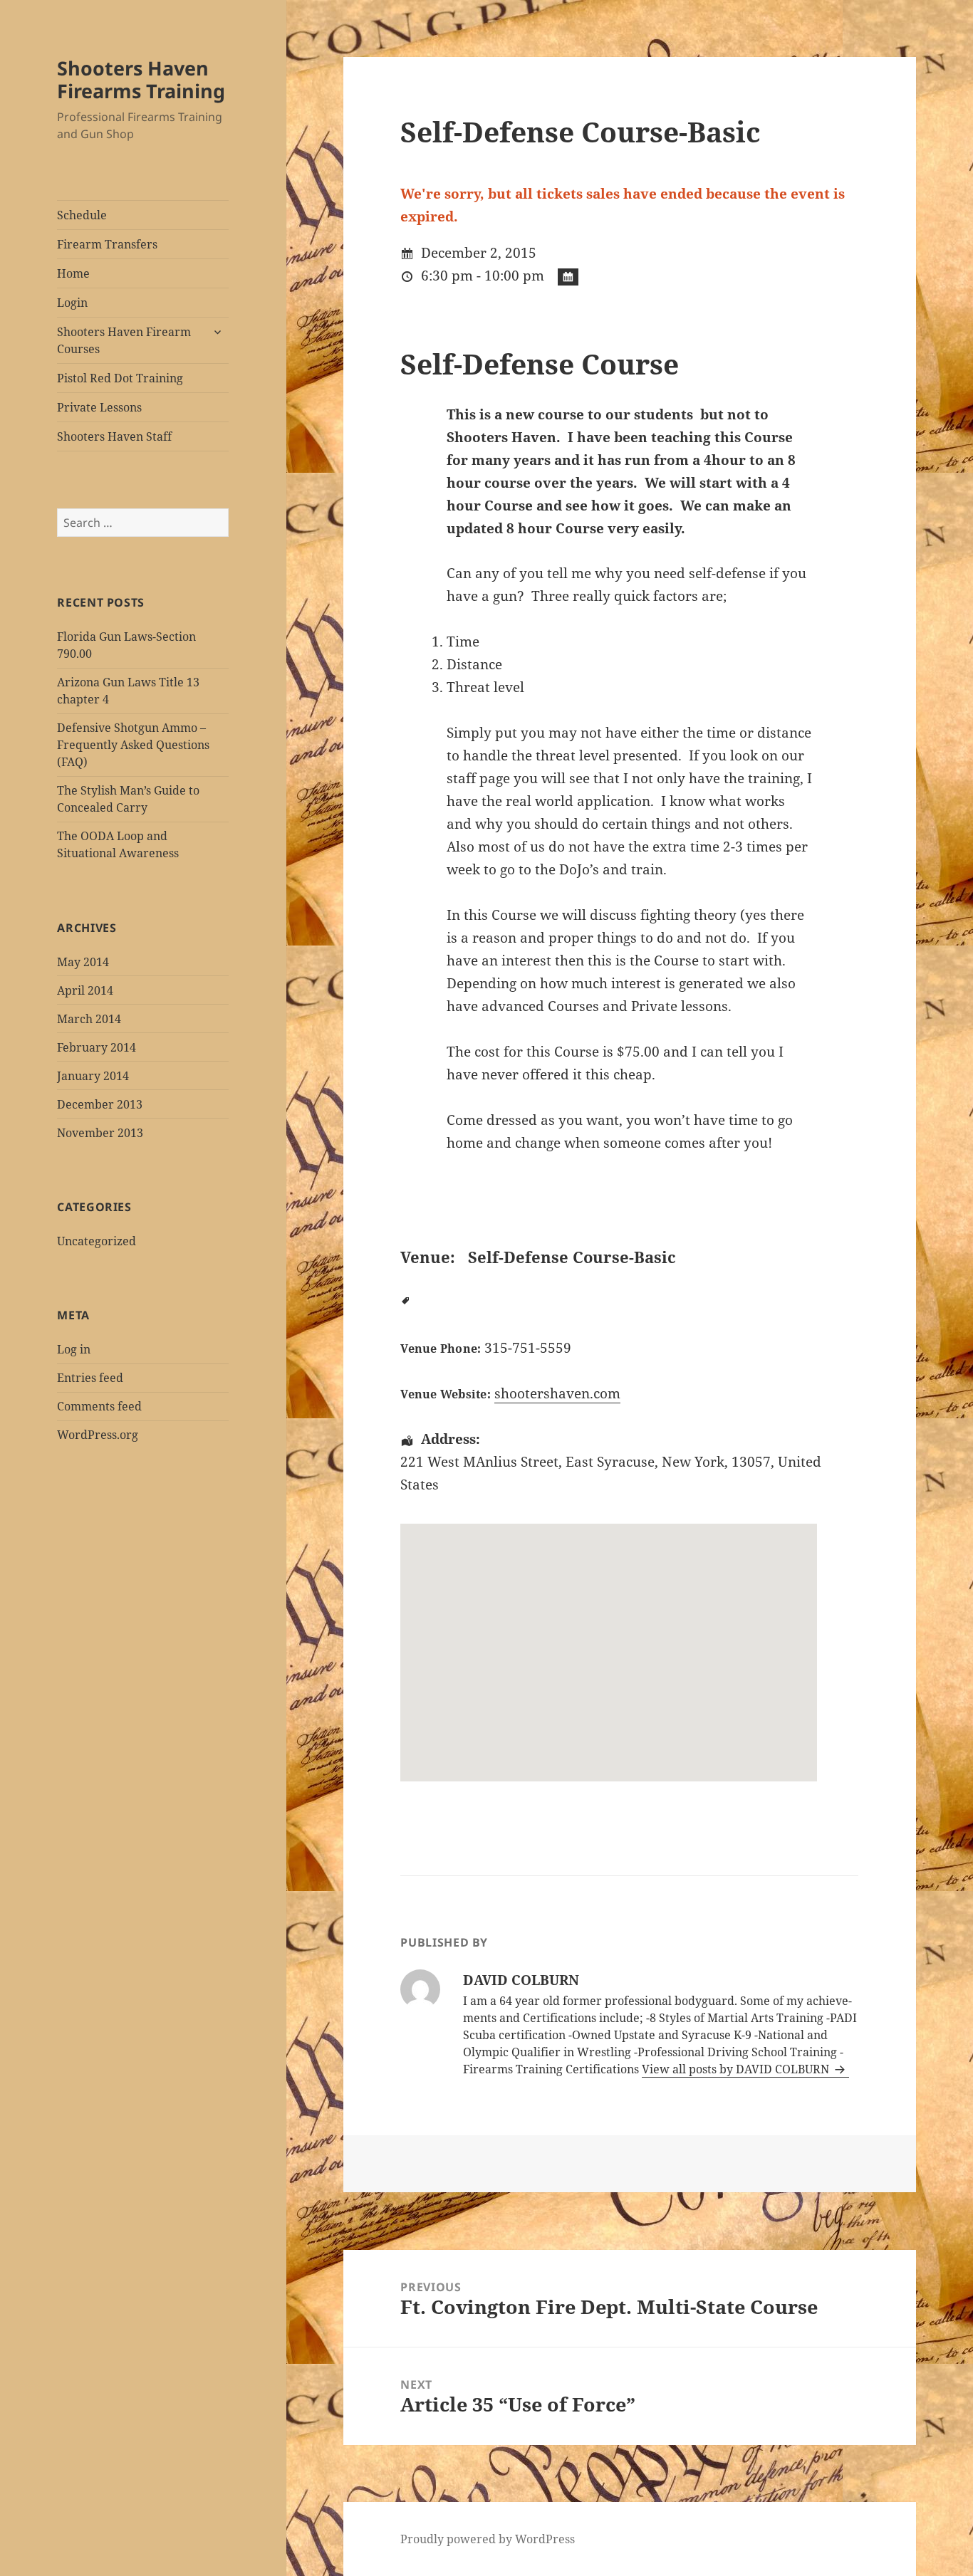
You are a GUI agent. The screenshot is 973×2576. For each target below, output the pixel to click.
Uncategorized (97, 1241)
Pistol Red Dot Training (120, 378)
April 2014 (85, 990)
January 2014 (93, 1076)
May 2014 (83, 962)
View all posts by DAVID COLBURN (737, 2069)
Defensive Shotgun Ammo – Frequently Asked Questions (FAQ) (133, 745)
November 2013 (100, 1133)
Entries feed (90, 1378)
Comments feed (99, 1406)
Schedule (82, 215)
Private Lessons (99, 407)
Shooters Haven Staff (114, 436)
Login (72, 303)
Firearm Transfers (107, 244)
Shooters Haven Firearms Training (141, 79)
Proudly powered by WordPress (488, 2539)
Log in (74, 1349)
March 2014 (89, 1019)
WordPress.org (98, 1435)
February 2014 (97, 1047)
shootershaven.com (557, 1393)
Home (73, 273)
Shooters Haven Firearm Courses (124, 340)
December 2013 (100, 1104)
